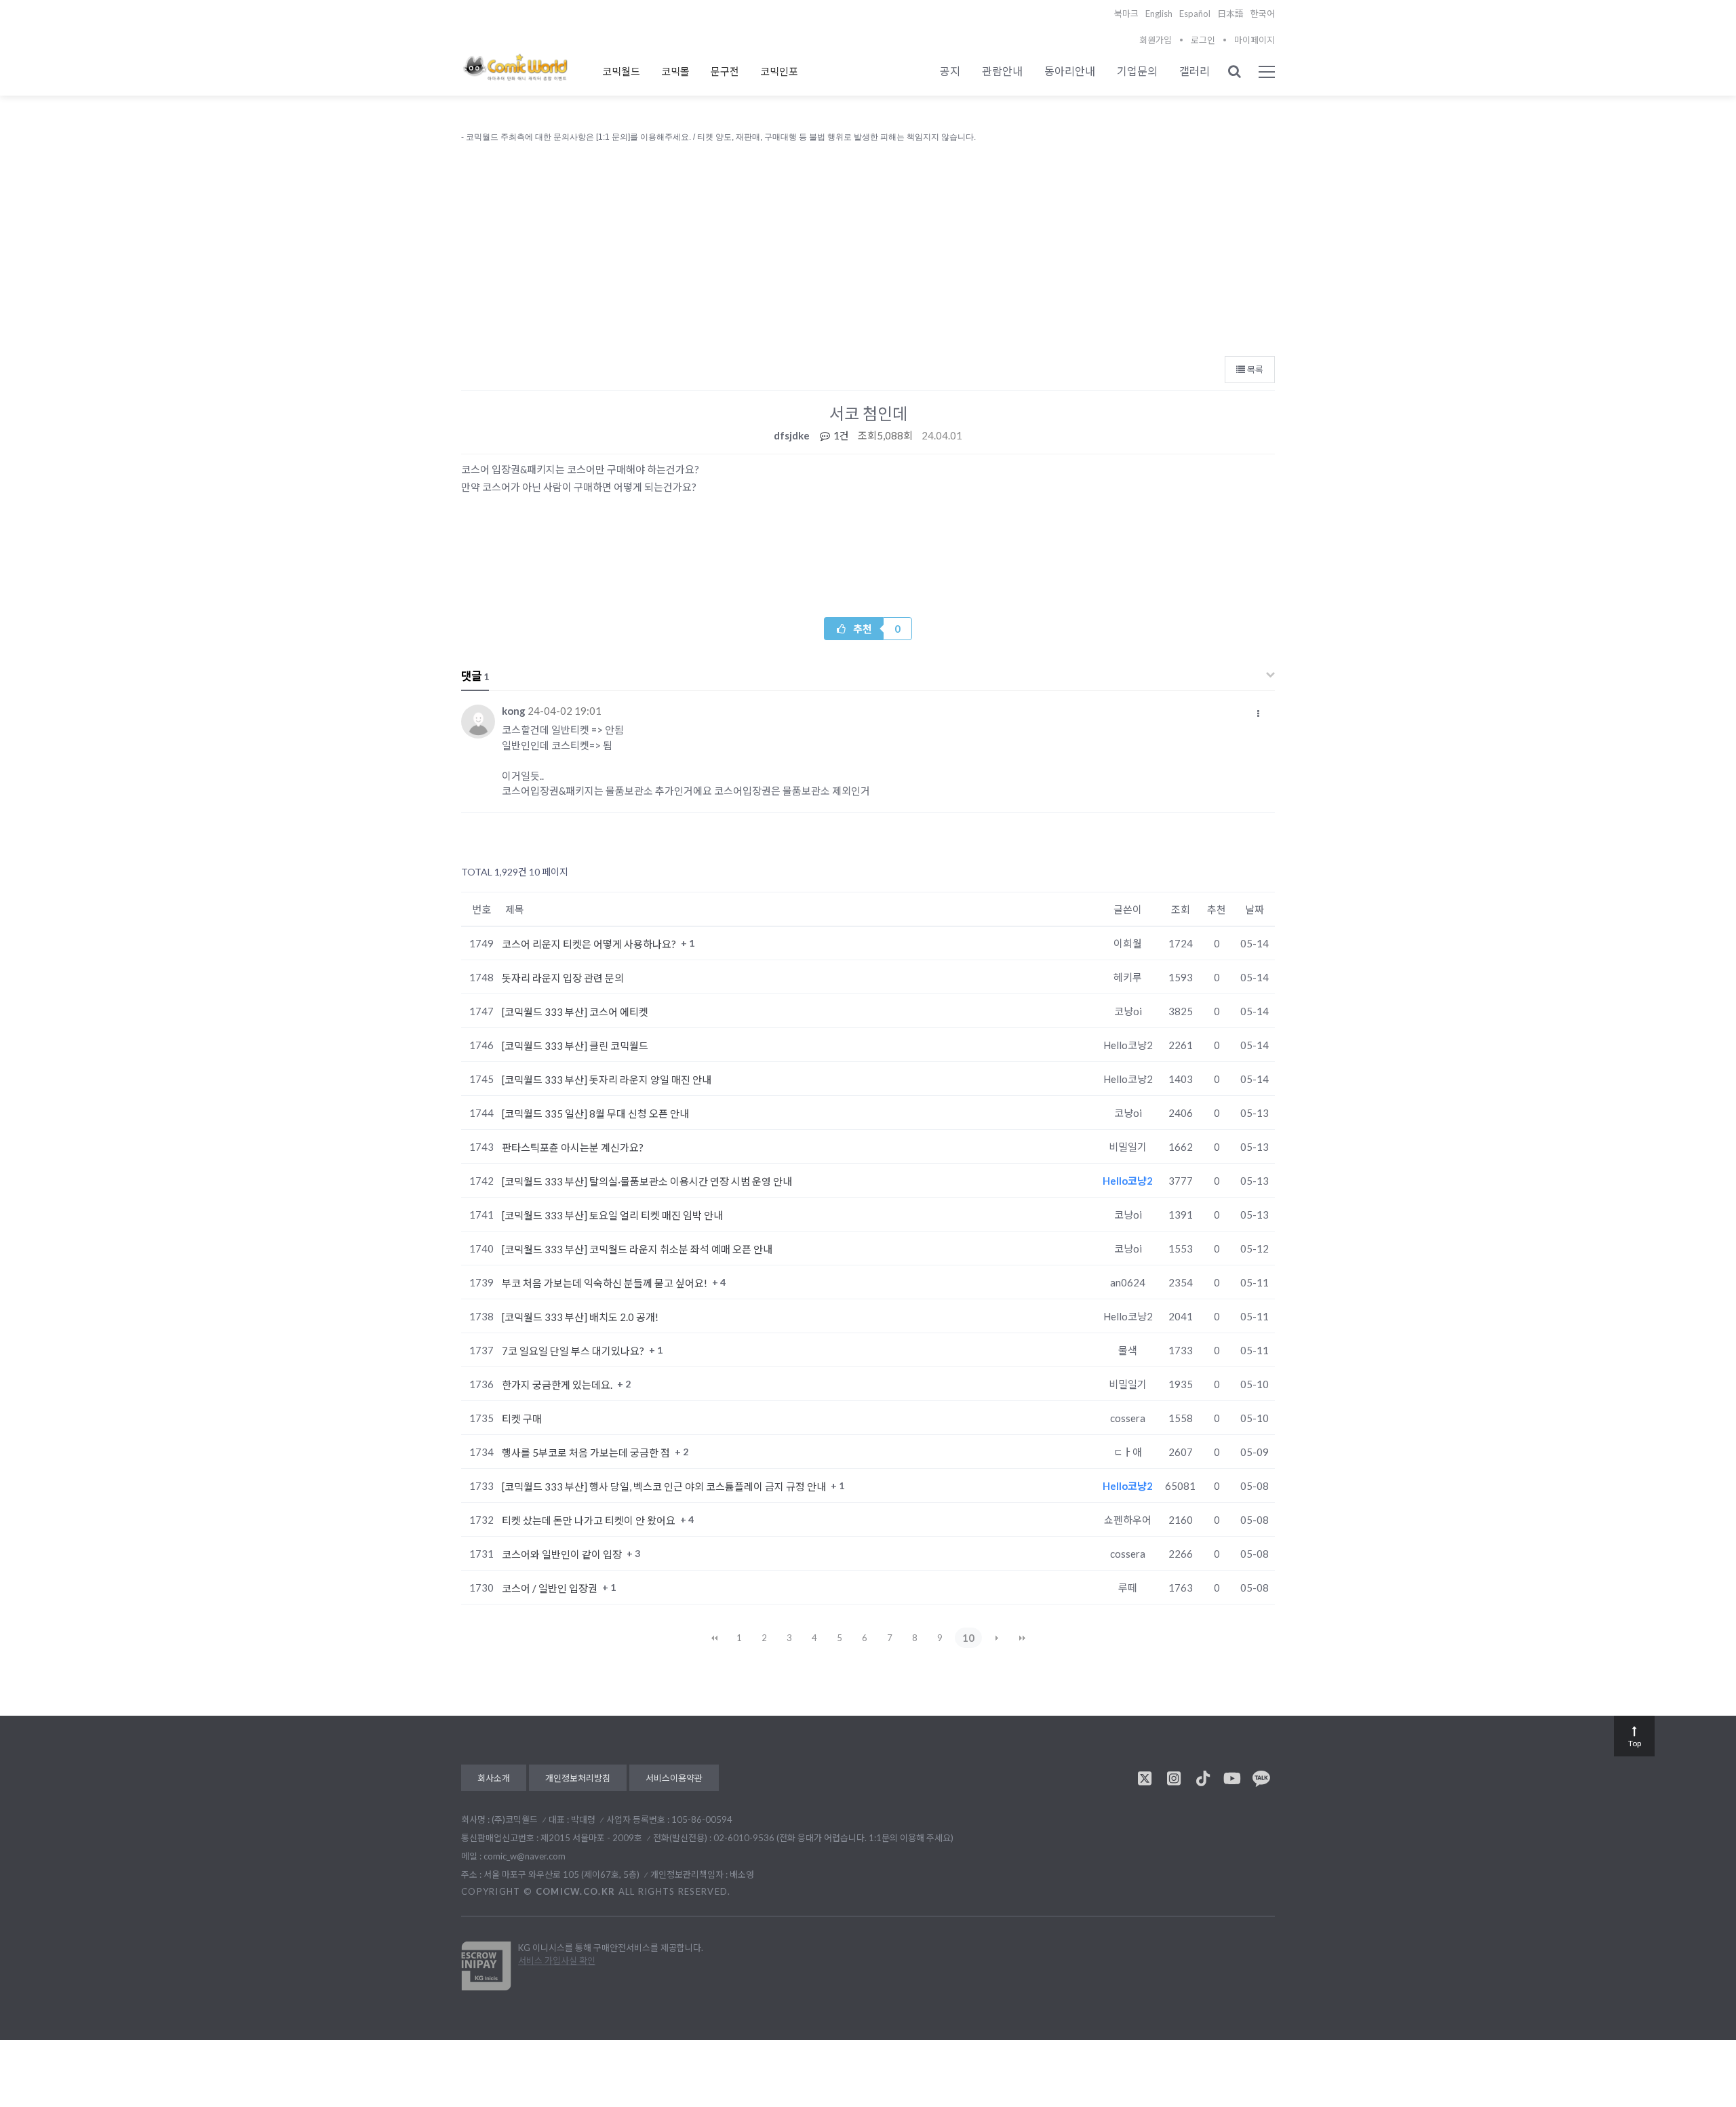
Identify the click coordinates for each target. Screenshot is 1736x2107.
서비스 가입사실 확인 (557, 1961)
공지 (950, 71)
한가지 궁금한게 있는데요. (558, 1385)
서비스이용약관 (674, 1778)
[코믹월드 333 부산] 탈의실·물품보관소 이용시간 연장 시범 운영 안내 (647, 1181)
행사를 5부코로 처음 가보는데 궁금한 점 (587, 1453)
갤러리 (1195, 71)
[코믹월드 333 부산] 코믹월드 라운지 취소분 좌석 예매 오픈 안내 (637, 1249)
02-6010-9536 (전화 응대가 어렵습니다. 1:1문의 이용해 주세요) (833, 1838)
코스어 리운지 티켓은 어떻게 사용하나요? (590, 944)
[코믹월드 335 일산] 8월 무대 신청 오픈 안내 (595, 1114)
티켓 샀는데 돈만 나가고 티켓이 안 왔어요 (590, 1520)
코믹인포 (779, 71)
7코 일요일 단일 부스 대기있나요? (574, 1351)
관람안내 (1002, 71)
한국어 (1263, 14)
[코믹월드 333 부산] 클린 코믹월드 (575, 1046)
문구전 (725, 71)
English (1159, 14)
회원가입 (1156, 40)
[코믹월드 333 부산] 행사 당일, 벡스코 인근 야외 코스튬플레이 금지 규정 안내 (665, 1486)
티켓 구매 (522, 1419)
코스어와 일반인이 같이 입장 (563, 1554)
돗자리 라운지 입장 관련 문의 (563, 978)
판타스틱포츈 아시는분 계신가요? (573, 1147)
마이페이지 (1255, 40)
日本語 (1230, 14)
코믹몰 (675, 71)
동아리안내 (1070, 71)
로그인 (1203, 40)
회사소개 (494, 1778)
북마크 (1126, 14)
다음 (997, 1638)
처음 (714, 1638)
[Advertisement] (868, 246)
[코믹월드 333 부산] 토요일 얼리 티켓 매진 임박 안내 (612, 1215)
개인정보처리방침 (578, 1778)
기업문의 (1137, 71)
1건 (840, 435)
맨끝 (1022, 1638)
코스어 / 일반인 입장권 (551, 1588)
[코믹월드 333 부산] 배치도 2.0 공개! (580, 1317)
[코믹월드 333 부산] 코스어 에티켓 (575, 1012)
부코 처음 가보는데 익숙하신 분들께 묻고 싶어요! (606, 1283)
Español (1195, 14)
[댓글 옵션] (1259, 713)
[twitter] (1145, 1778)
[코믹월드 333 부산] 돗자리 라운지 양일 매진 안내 (607, 1080)
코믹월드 (621, 71)
